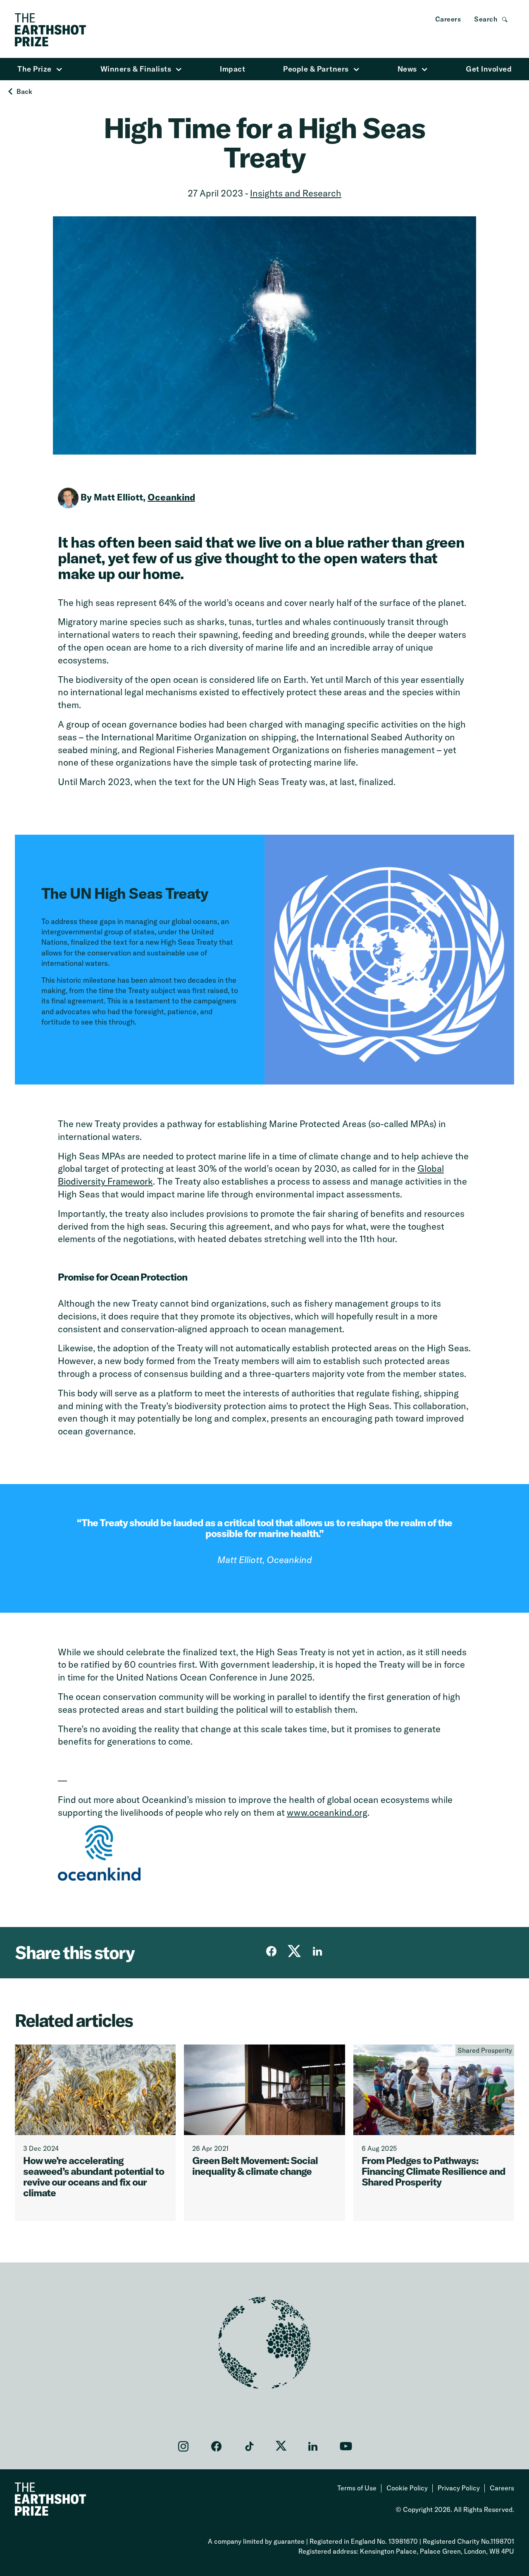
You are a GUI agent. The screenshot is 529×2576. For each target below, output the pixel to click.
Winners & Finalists (136, 69)
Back (24, 91)
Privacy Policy (459, 2488)
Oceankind (171, 497)
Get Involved (489, 69)
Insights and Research (296, 193)
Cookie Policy (407, 2488)
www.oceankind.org (327, 1812)
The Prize (35, 69)
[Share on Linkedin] (317, 1951)
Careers (448, 19)
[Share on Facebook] (271, 1951)
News (407, 69)
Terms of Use (357, 2488)
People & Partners (316, 69)
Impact (232, 69)
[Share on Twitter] (294, 1951)
